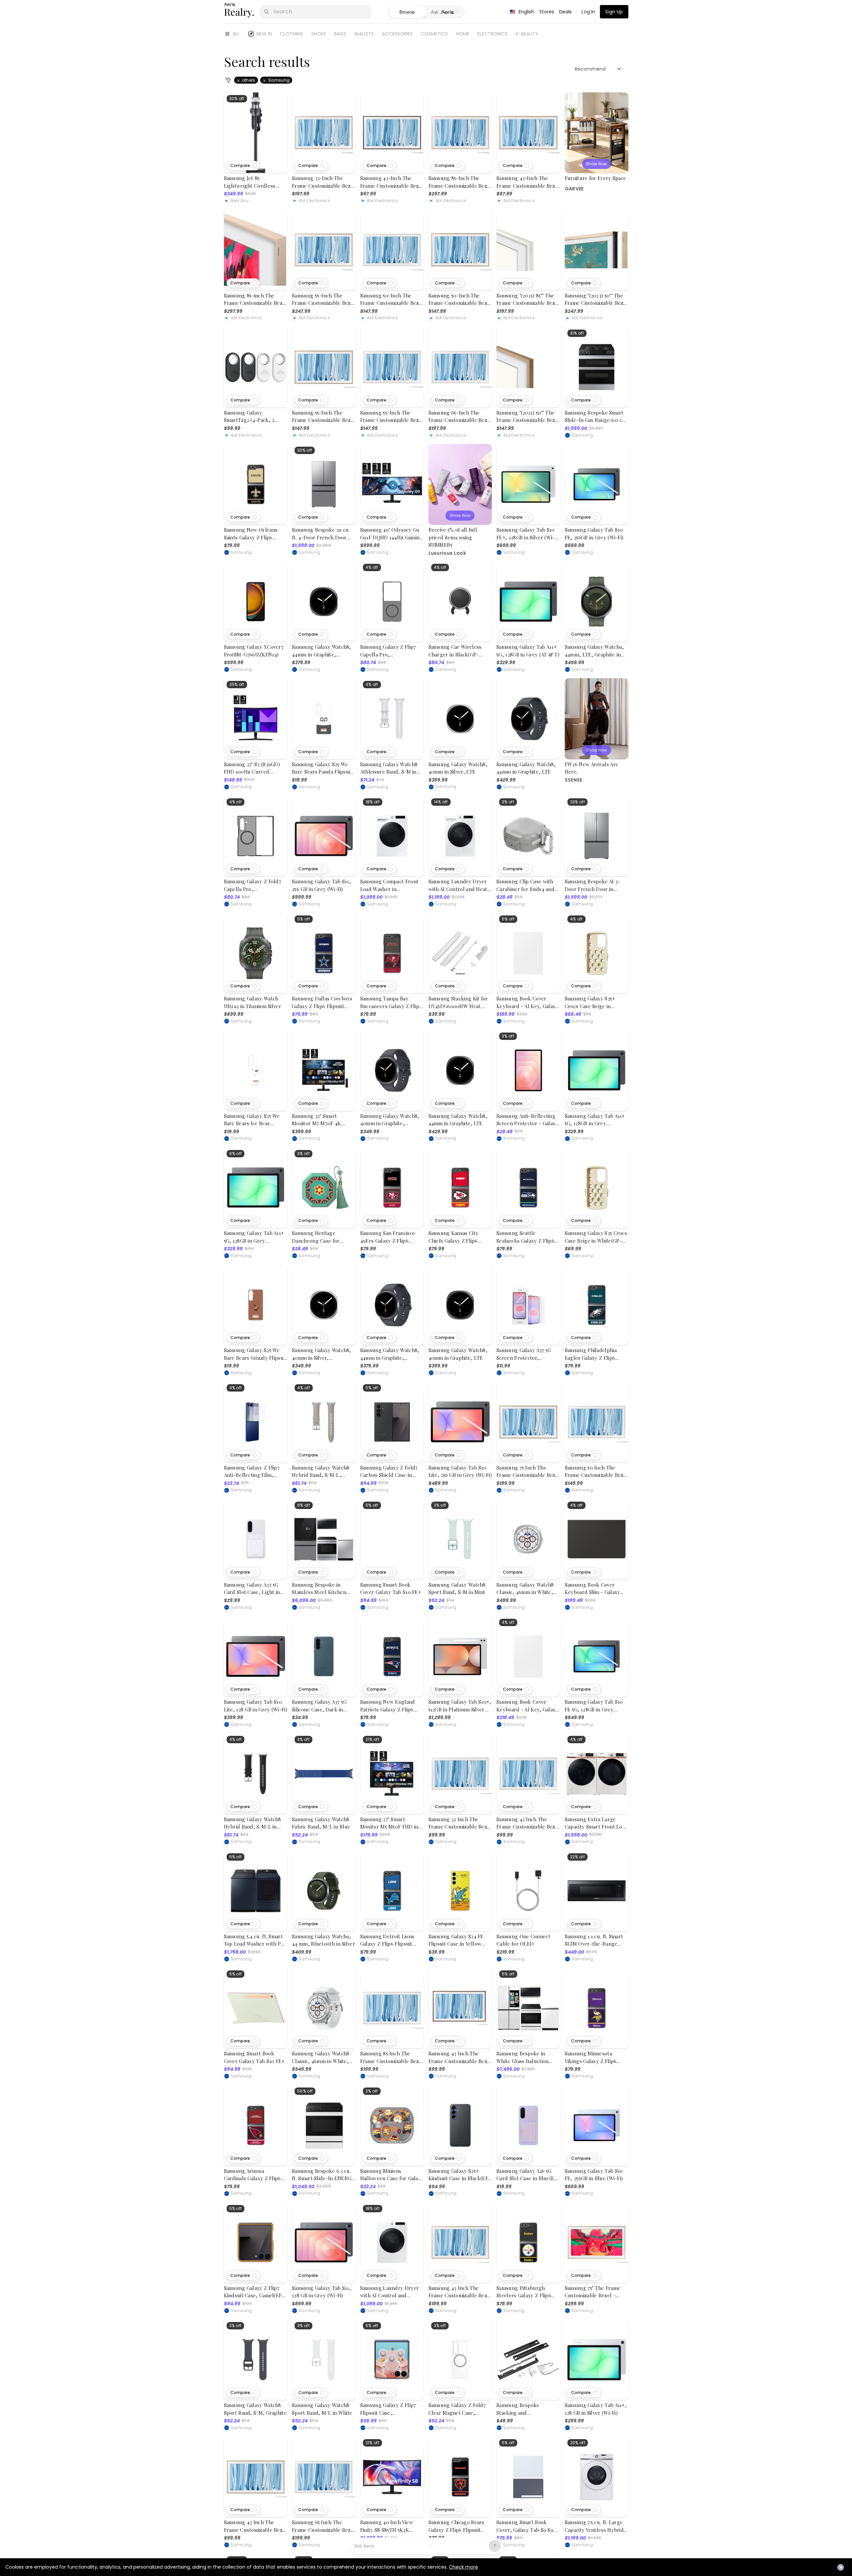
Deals (566, 12)
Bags (340, 34)
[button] (243, 166)
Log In (588, 12)
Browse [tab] (407, 12)
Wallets (364, 34)
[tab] (445, 12)
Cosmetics (434, 34)
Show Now (596, 164)
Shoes (319, 34)
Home (463, 34)
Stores (547, 12)
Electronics (493, 34)
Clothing (292, 34)
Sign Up (614, 12)
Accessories (397, 34)
